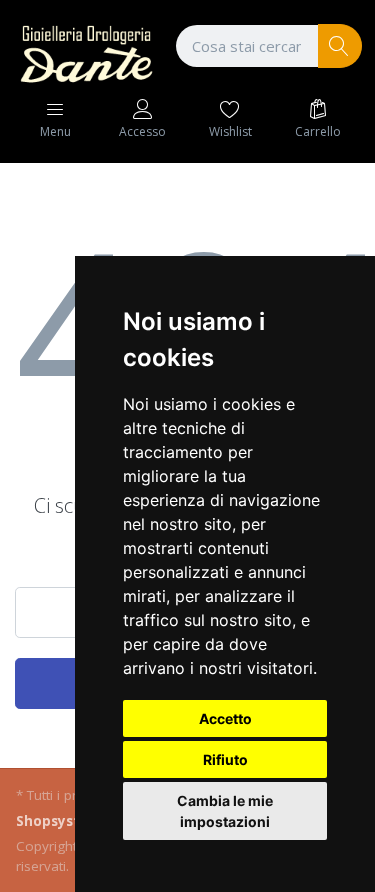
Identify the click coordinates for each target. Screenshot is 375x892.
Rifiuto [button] (225, 759)
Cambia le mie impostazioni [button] (225, 811)
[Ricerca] (340, 46)
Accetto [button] (225, 718)
